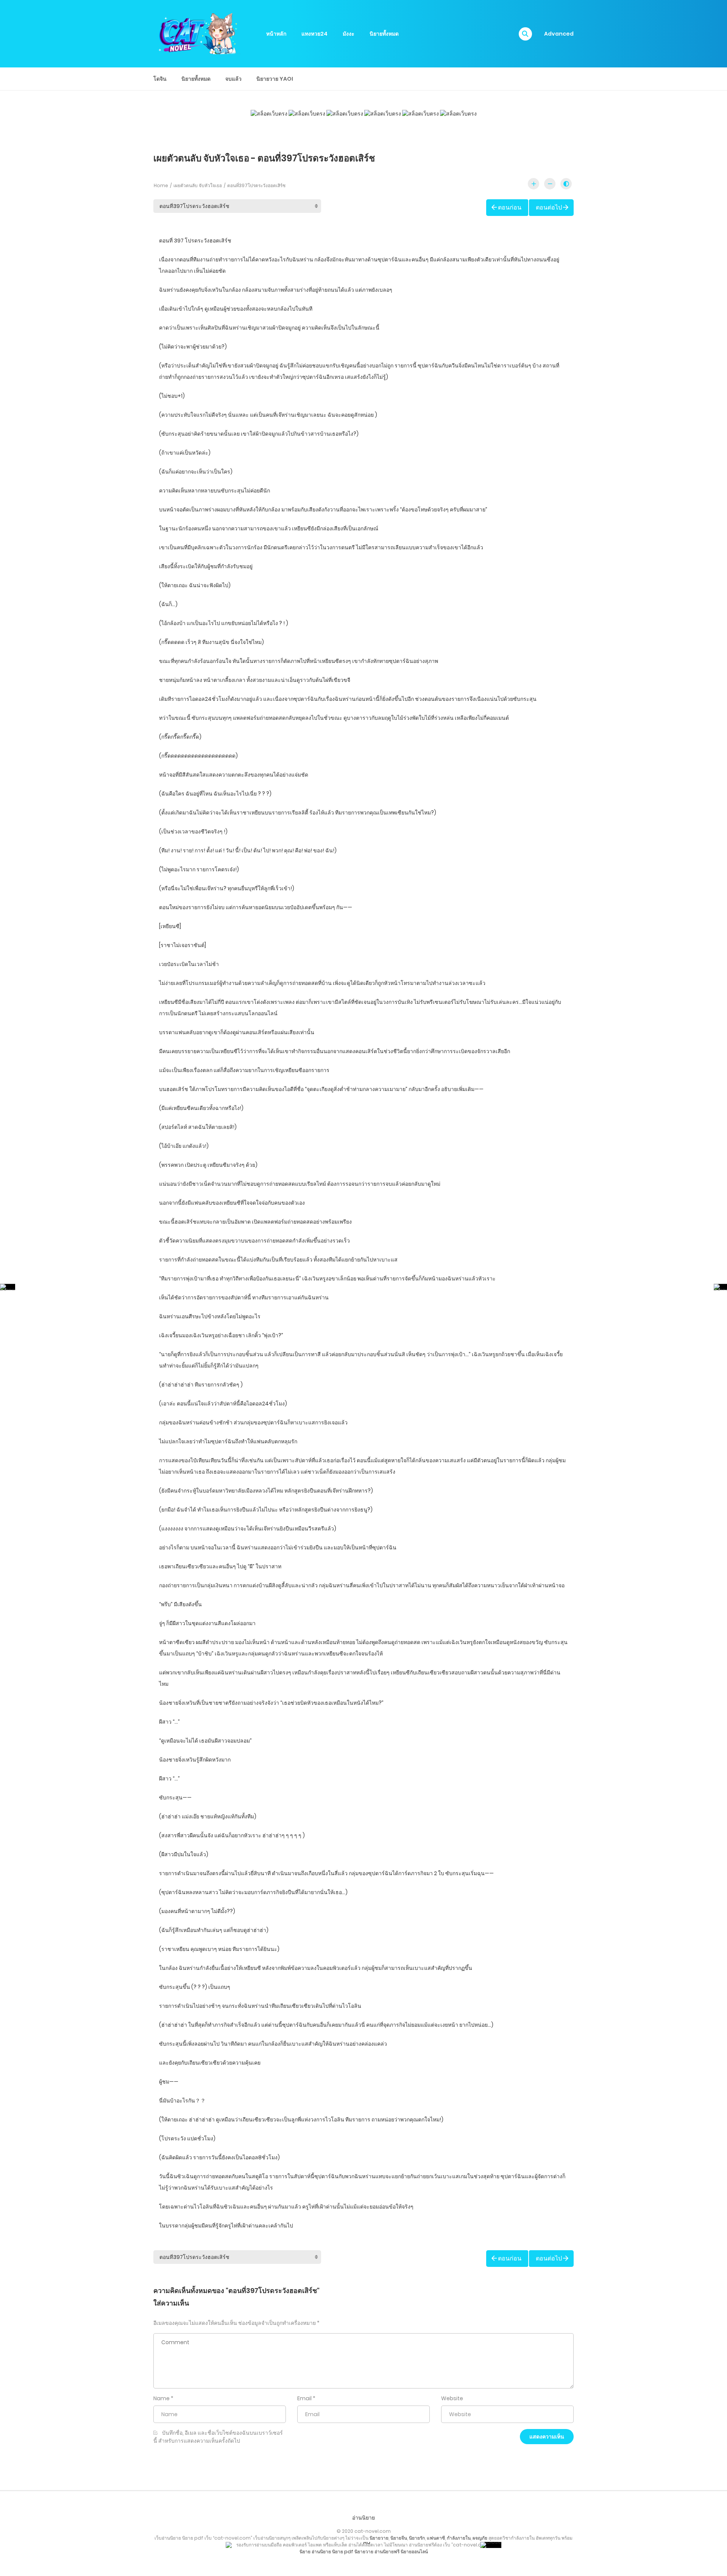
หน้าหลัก (276, 34)
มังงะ (349, 34)
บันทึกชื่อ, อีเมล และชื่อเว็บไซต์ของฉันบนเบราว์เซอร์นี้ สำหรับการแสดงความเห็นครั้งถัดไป (218, 2437)
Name (161, 2398)
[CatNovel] (197, 33)
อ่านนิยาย (363, 2518)
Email (304, 2398)
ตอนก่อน (510, 207)
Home (161, 185)
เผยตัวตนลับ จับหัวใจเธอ (198, 185)
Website (452, 2398)
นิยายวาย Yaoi (275, 79)
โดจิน (160, 79)
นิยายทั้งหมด (384, 34)
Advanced (559, 34)
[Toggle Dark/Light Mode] (566, 184)
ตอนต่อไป (549, 207)
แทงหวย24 (314, 34)
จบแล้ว (233, 79)
